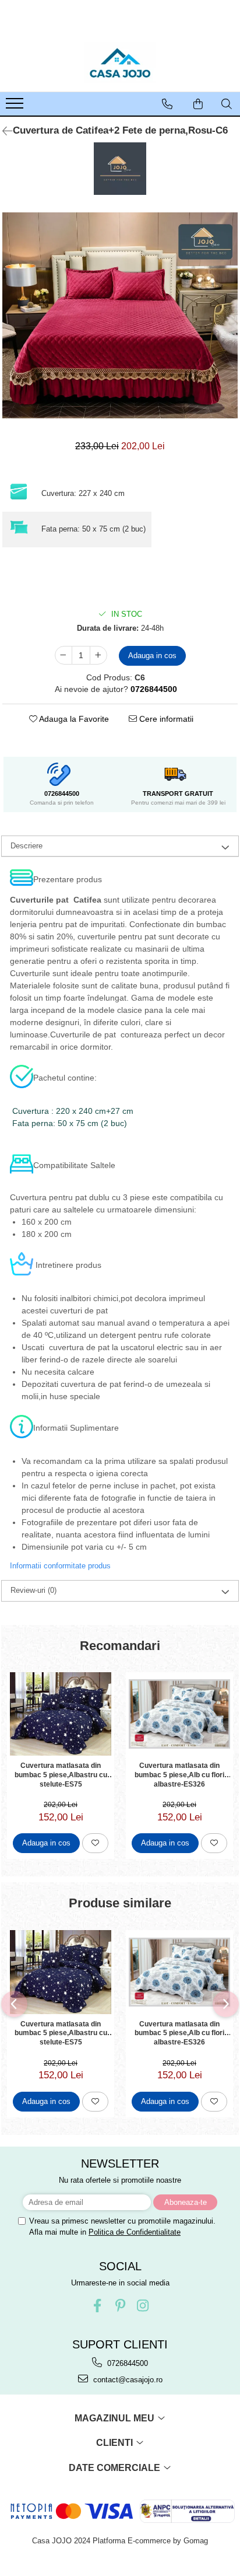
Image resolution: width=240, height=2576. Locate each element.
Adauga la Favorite (73, 719)
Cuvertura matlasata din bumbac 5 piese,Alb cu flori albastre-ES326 (179, 1774)
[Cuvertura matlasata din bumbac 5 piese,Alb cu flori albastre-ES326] (179, 1714)
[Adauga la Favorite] (95, 1843)
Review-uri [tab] (33, 1590)
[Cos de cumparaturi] (198, 104)
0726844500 (126, 2363)
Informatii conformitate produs (60, 1566)
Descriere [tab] (27, 846)
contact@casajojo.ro (127, 2380)
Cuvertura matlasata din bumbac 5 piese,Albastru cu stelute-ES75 (61, 1774)
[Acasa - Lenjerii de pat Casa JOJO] (120, 62)
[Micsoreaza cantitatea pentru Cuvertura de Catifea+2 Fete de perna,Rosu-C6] (63, 655)
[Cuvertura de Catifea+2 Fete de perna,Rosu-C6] (120, 316)
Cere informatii (165, 719)
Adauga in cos (152, 656)
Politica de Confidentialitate (135, 2232)
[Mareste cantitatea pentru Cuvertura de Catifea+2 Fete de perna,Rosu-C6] (98, 655)
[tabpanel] (120, 316)
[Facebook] (98, 2306)
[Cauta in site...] (227, 104)
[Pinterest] (120, 2306)
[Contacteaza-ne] (167, 104)
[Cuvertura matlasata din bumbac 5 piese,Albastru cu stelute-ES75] (61, 1714)
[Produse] (16, 107)
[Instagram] (143, 2306)
